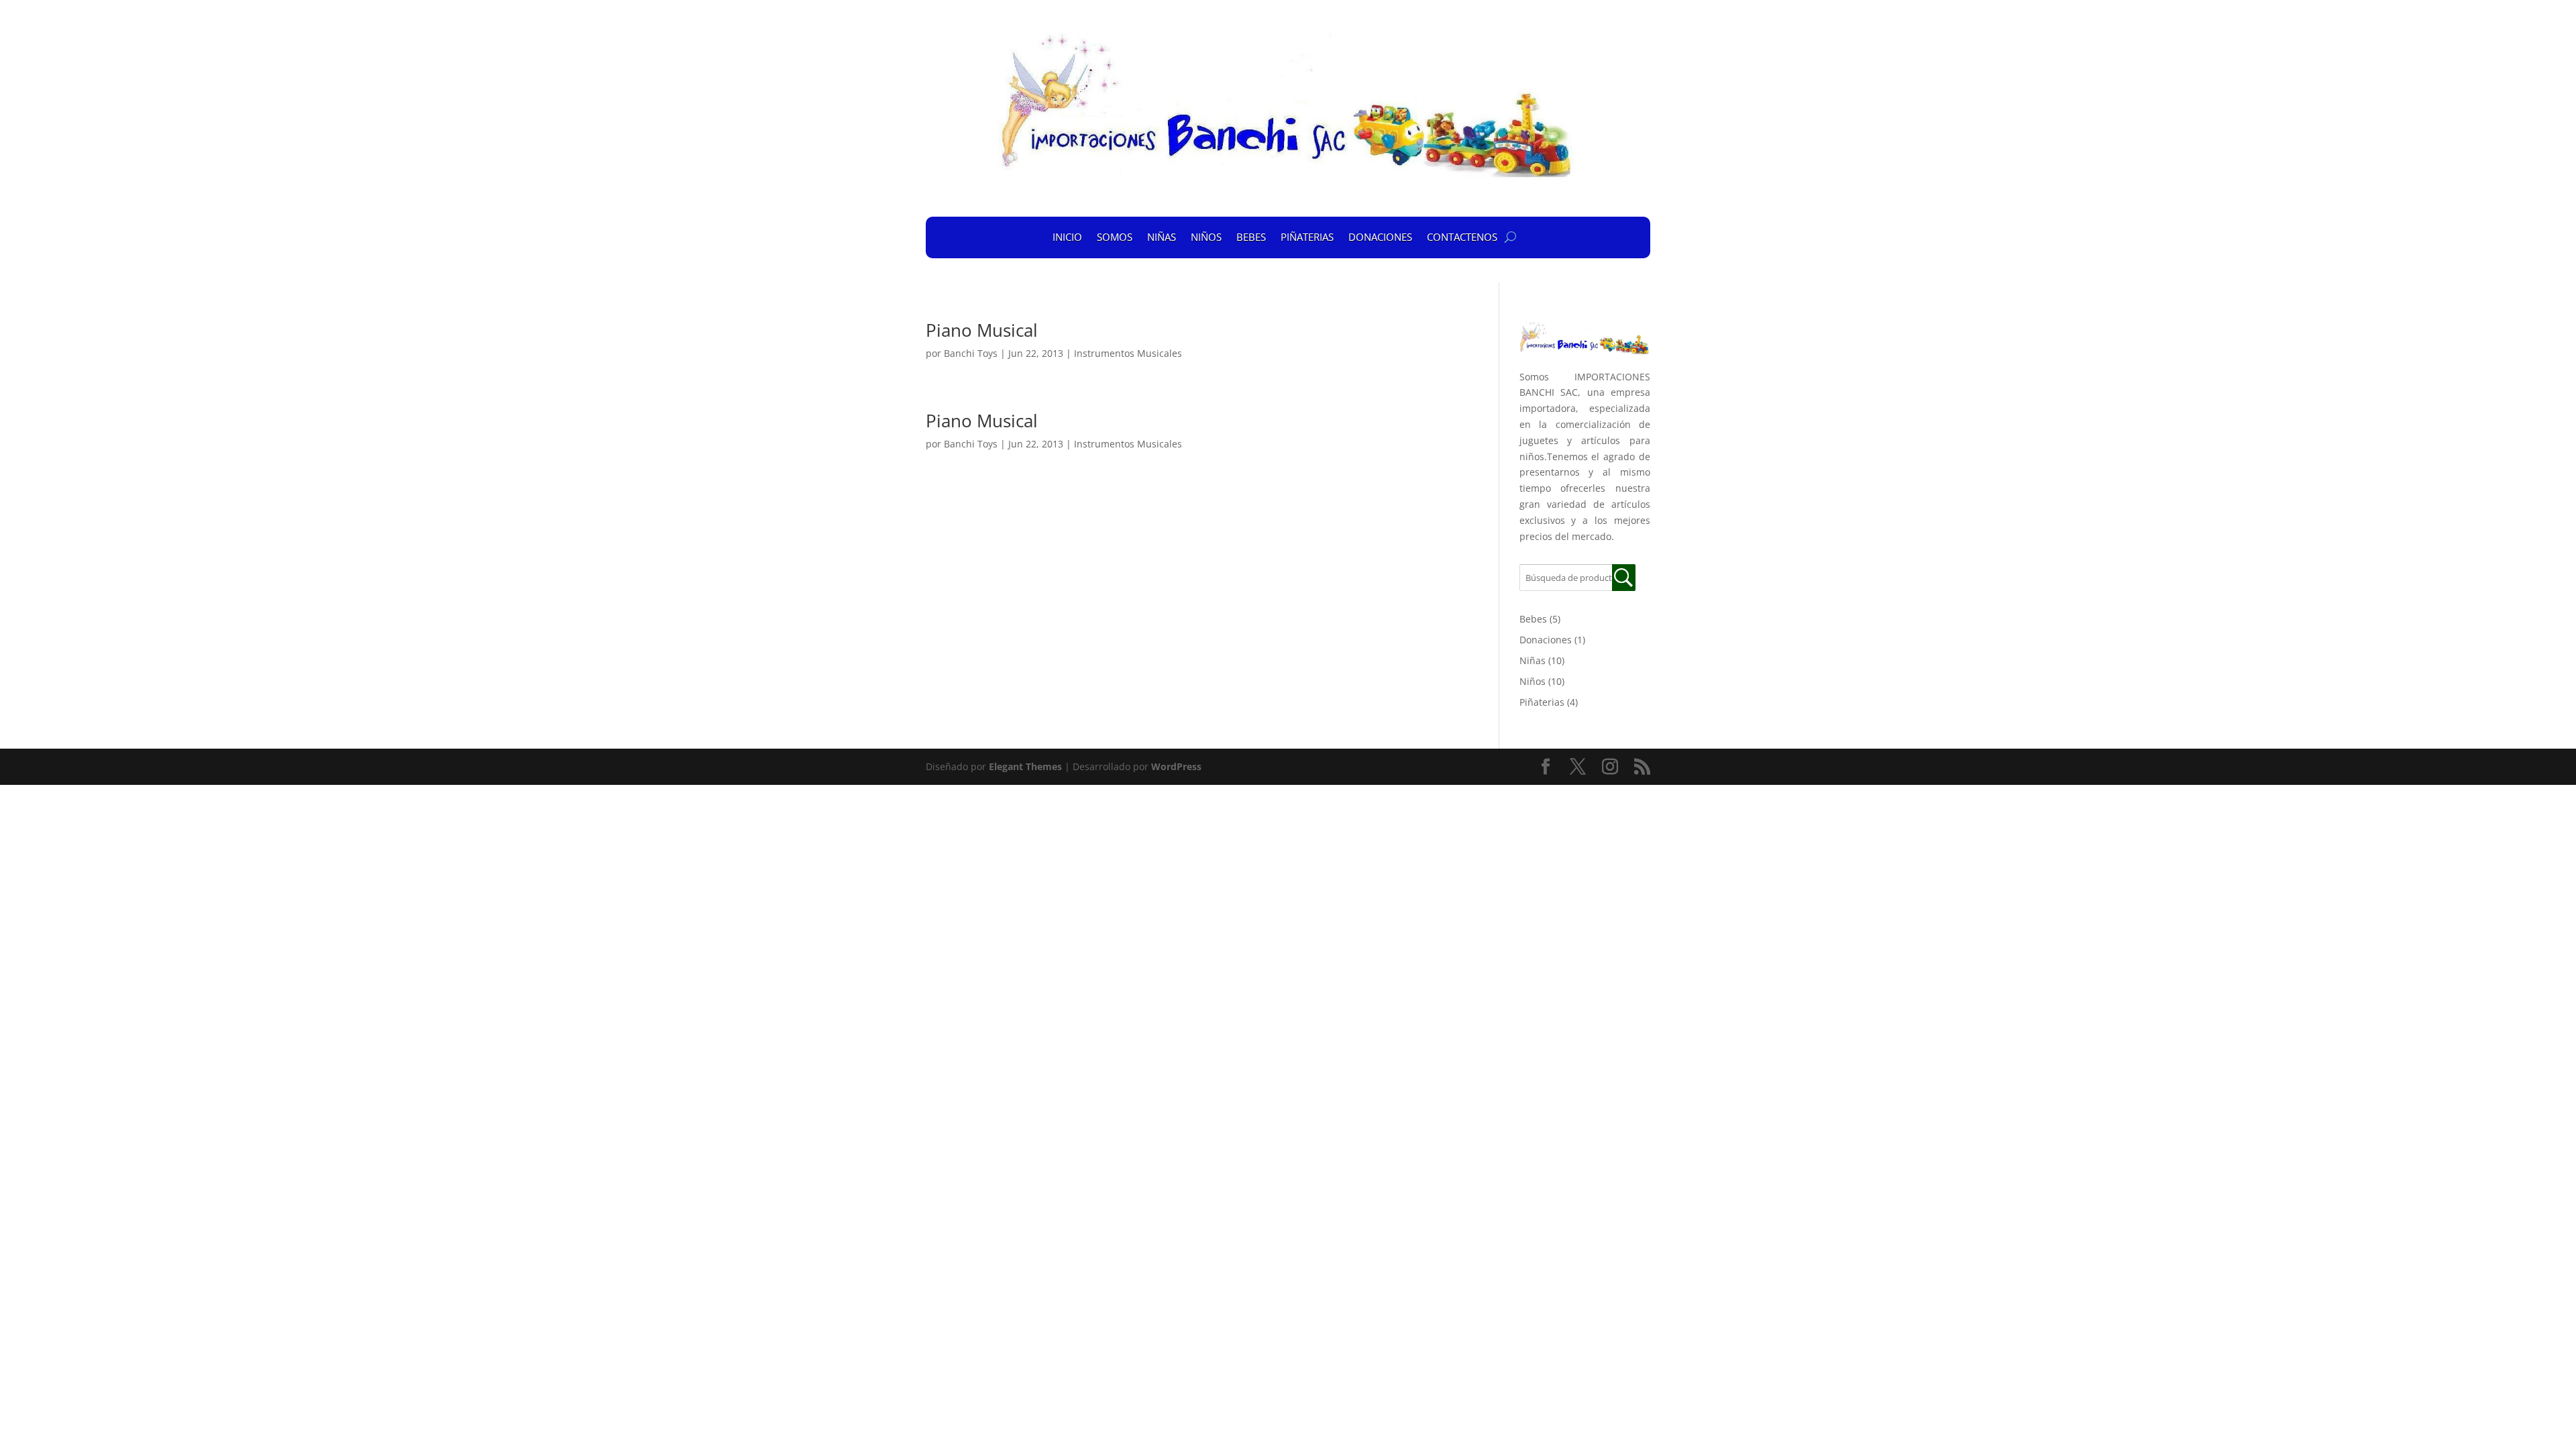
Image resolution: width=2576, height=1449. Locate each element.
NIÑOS (1206, 237)
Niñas (1533, 660)
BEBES (1251, 237)
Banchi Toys (971, 353)
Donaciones (1546, 640)
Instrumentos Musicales (1128, 353)
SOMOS (1115, 237)
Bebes (1533, 619)
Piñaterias (1542, 702)
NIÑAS (1162, 237)
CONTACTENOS (1462, 237)
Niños (1533, 681)
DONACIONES (1380, 237)
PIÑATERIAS (1307, 237)
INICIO (1067, 237)
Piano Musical (982, 330)
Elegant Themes (1025, 766)
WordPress (1176, 766)
